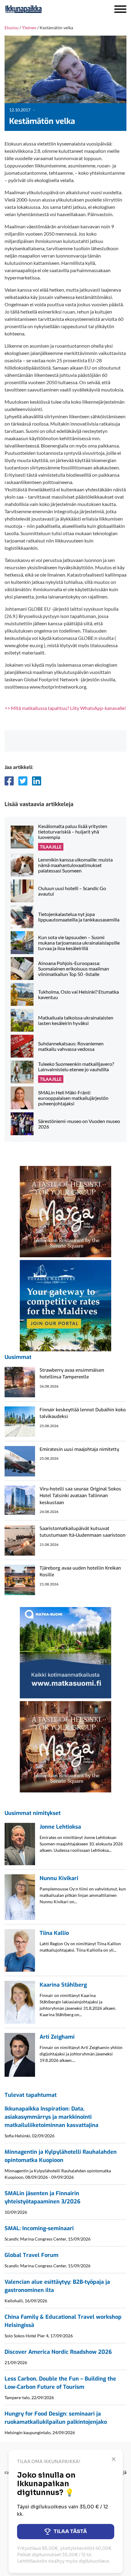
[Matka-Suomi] (65, 1652)
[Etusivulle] (40, 9)
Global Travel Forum (32, 2255)
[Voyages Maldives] (65, 1305)
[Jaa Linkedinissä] (37, 781)
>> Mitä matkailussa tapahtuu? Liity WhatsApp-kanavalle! (65, 708)
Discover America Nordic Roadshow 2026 (58, 2352)
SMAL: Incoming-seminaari (39, 2228)
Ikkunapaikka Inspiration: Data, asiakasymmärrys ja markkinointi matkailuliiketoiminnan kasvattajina (51, 2117)
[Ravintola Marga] (65, 1211)
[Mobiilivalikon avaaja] (120, 9)
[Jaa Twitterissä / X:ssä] (23, 781)
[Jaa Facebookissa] (9, 781)
